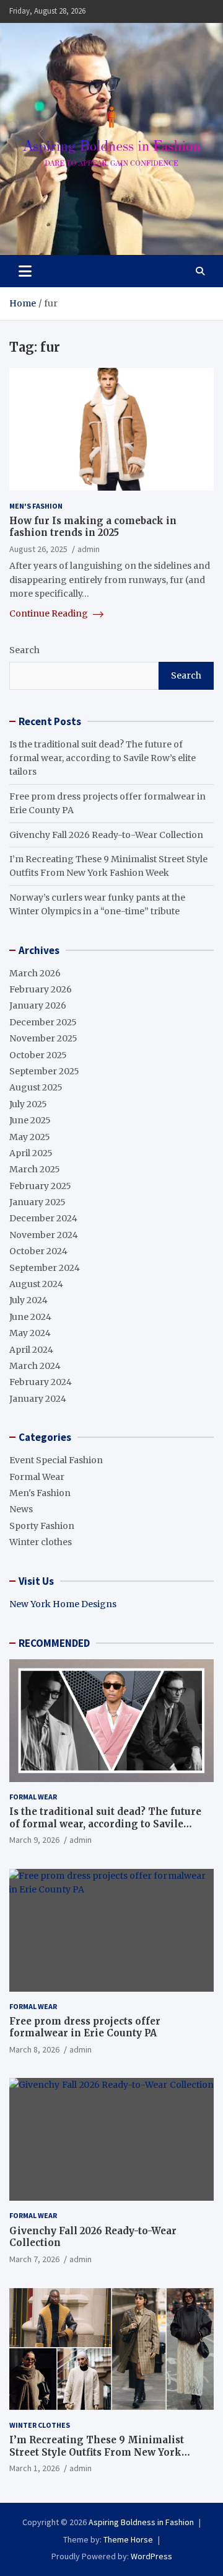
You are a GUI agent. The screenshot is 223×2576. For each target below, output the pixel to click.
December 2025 (43, 1022)
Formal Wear (37, 1477)
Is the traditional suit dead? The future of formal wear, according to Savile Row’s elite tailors (103, 758)
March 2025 (35, 1169)
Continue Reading (50, 613)
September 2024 (45, 1268)
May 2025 (30, 1137)
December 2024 (43, 1218)
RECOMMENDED (54, 1643)
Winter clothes (41, 1542)
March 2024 (35, 1366)
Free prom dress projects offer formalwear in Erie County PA (85, 2027)
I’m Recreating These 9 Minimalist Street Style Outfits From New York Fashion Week (97, 2452)
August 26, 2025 (38, 549)
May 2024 (30, 1333)
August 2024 (36, 1284)
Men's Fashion (36, 506)
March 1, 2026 (34, 2468)
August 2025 (36, 1087)
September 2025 (44, 1071)
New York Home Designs (63, 1604)
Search (24, 650)
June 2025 (30, 1120)
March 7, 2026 (34, 2259)
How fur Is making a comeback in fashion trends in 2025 (93, 527)
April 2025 (31, 1153)
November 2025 (43, 1038)
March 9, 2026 (34, 1840)
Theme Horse (128, 2539)
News (21, 1509)
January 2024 (38, 1399)
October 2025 (38, 1055)
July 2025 (28, 1104)
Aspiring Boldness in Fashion (141, 2522)
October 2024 (38, 1251)
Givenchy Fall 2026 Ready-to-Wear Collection (106, 835)
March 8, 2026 (34, 2049)
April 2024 (31, 1350)
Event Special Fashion (56, 1460)
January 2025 (37, 1202)
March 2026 (35, 973)
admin (89, 549)
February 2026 (41, 989)
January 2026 (38, 1005)
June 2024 (30, 1317)
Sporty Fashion (42, 1526)
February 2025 (40, 1186)
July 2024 (28, 1300)
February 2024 (41, 1382)
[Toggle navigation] (25, 271)
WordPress (151, 2556)
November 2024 (44, 1235)
